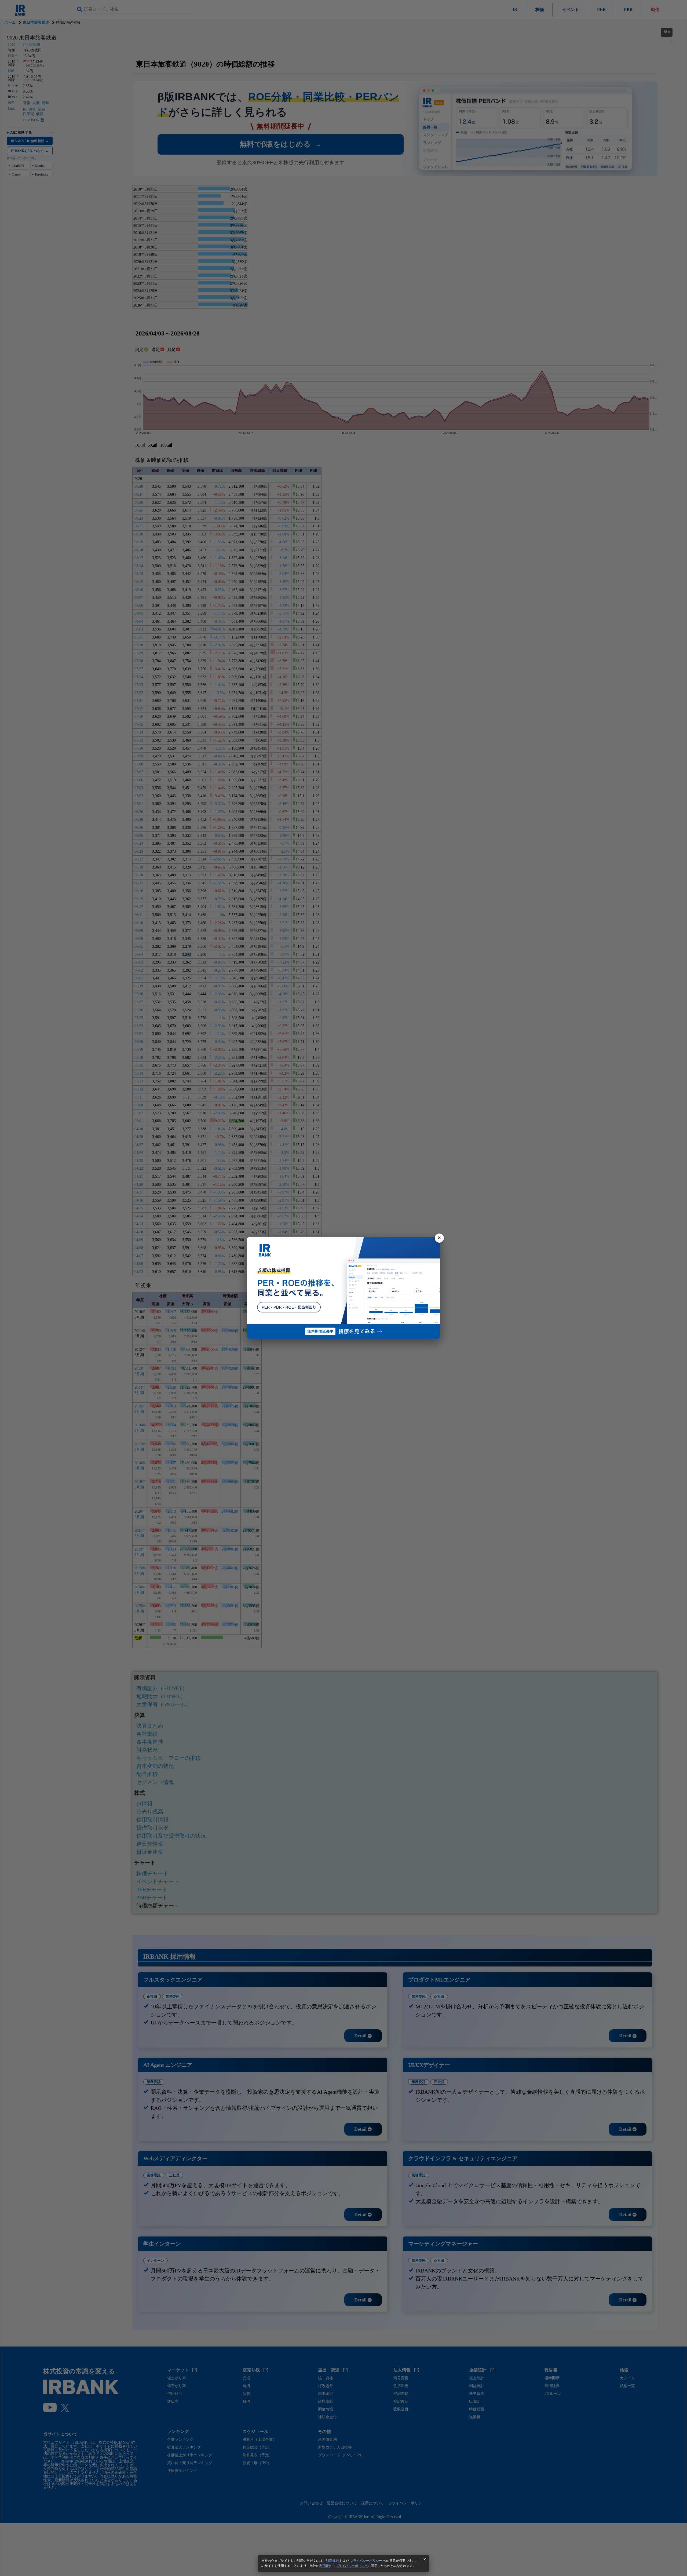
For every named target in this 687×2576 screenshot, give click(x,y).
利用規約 (332, 2561)
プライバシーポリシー (366, 2561)
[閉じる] (439, 1238)
